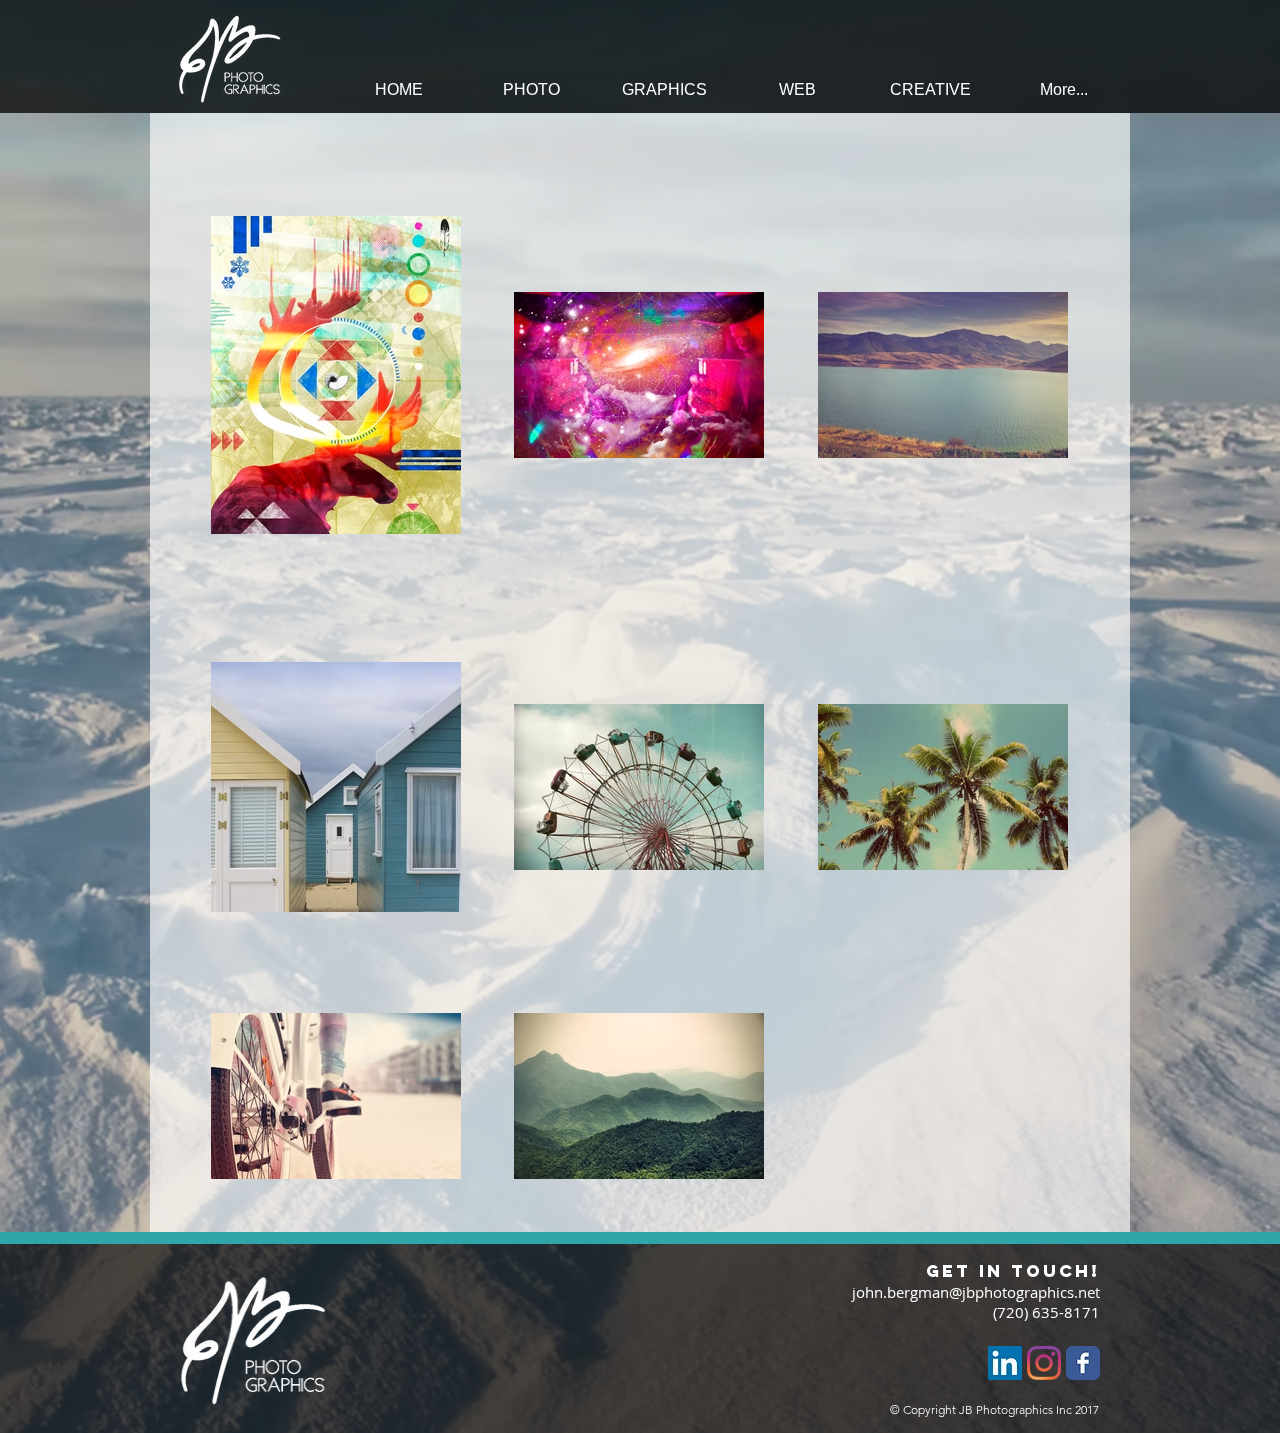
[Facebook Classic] (1083, 1363)
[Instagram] (1044, 1363)
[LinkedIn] (1005, 1363)
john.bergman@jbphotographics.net (976, 1292)
